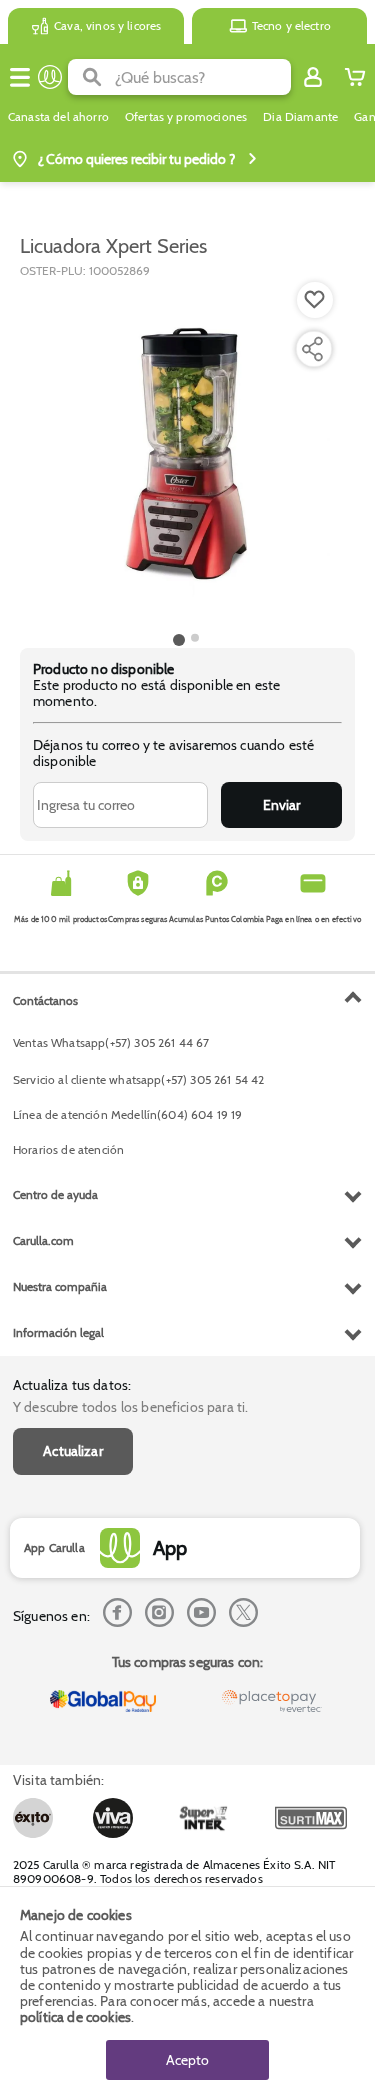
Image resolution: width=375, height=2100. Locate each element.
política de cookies (75, 2017)
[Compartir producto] (312, 349)
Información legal (58, 1332)
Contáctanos (45, 1000)
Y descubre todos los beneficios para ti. (130, 1407)
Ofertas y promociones (186, 117)
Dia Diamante (300, 117)
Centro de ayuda (55, 1194)
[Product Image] (186, 453)
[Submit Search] (91, 77)
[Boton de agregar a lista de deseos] (315, 300)
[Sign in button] (313, 77)
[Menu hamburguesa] (20, 77)
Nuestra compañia (60, 1286)
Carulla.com (43, 1240)
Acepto (187, 2060)
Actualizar (73, 1451)
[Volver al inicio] (50, 77)
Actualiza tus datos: (72, 1385)
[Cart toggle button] (355, 77)
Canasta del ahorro (58, 117)
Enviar (281, 805)
